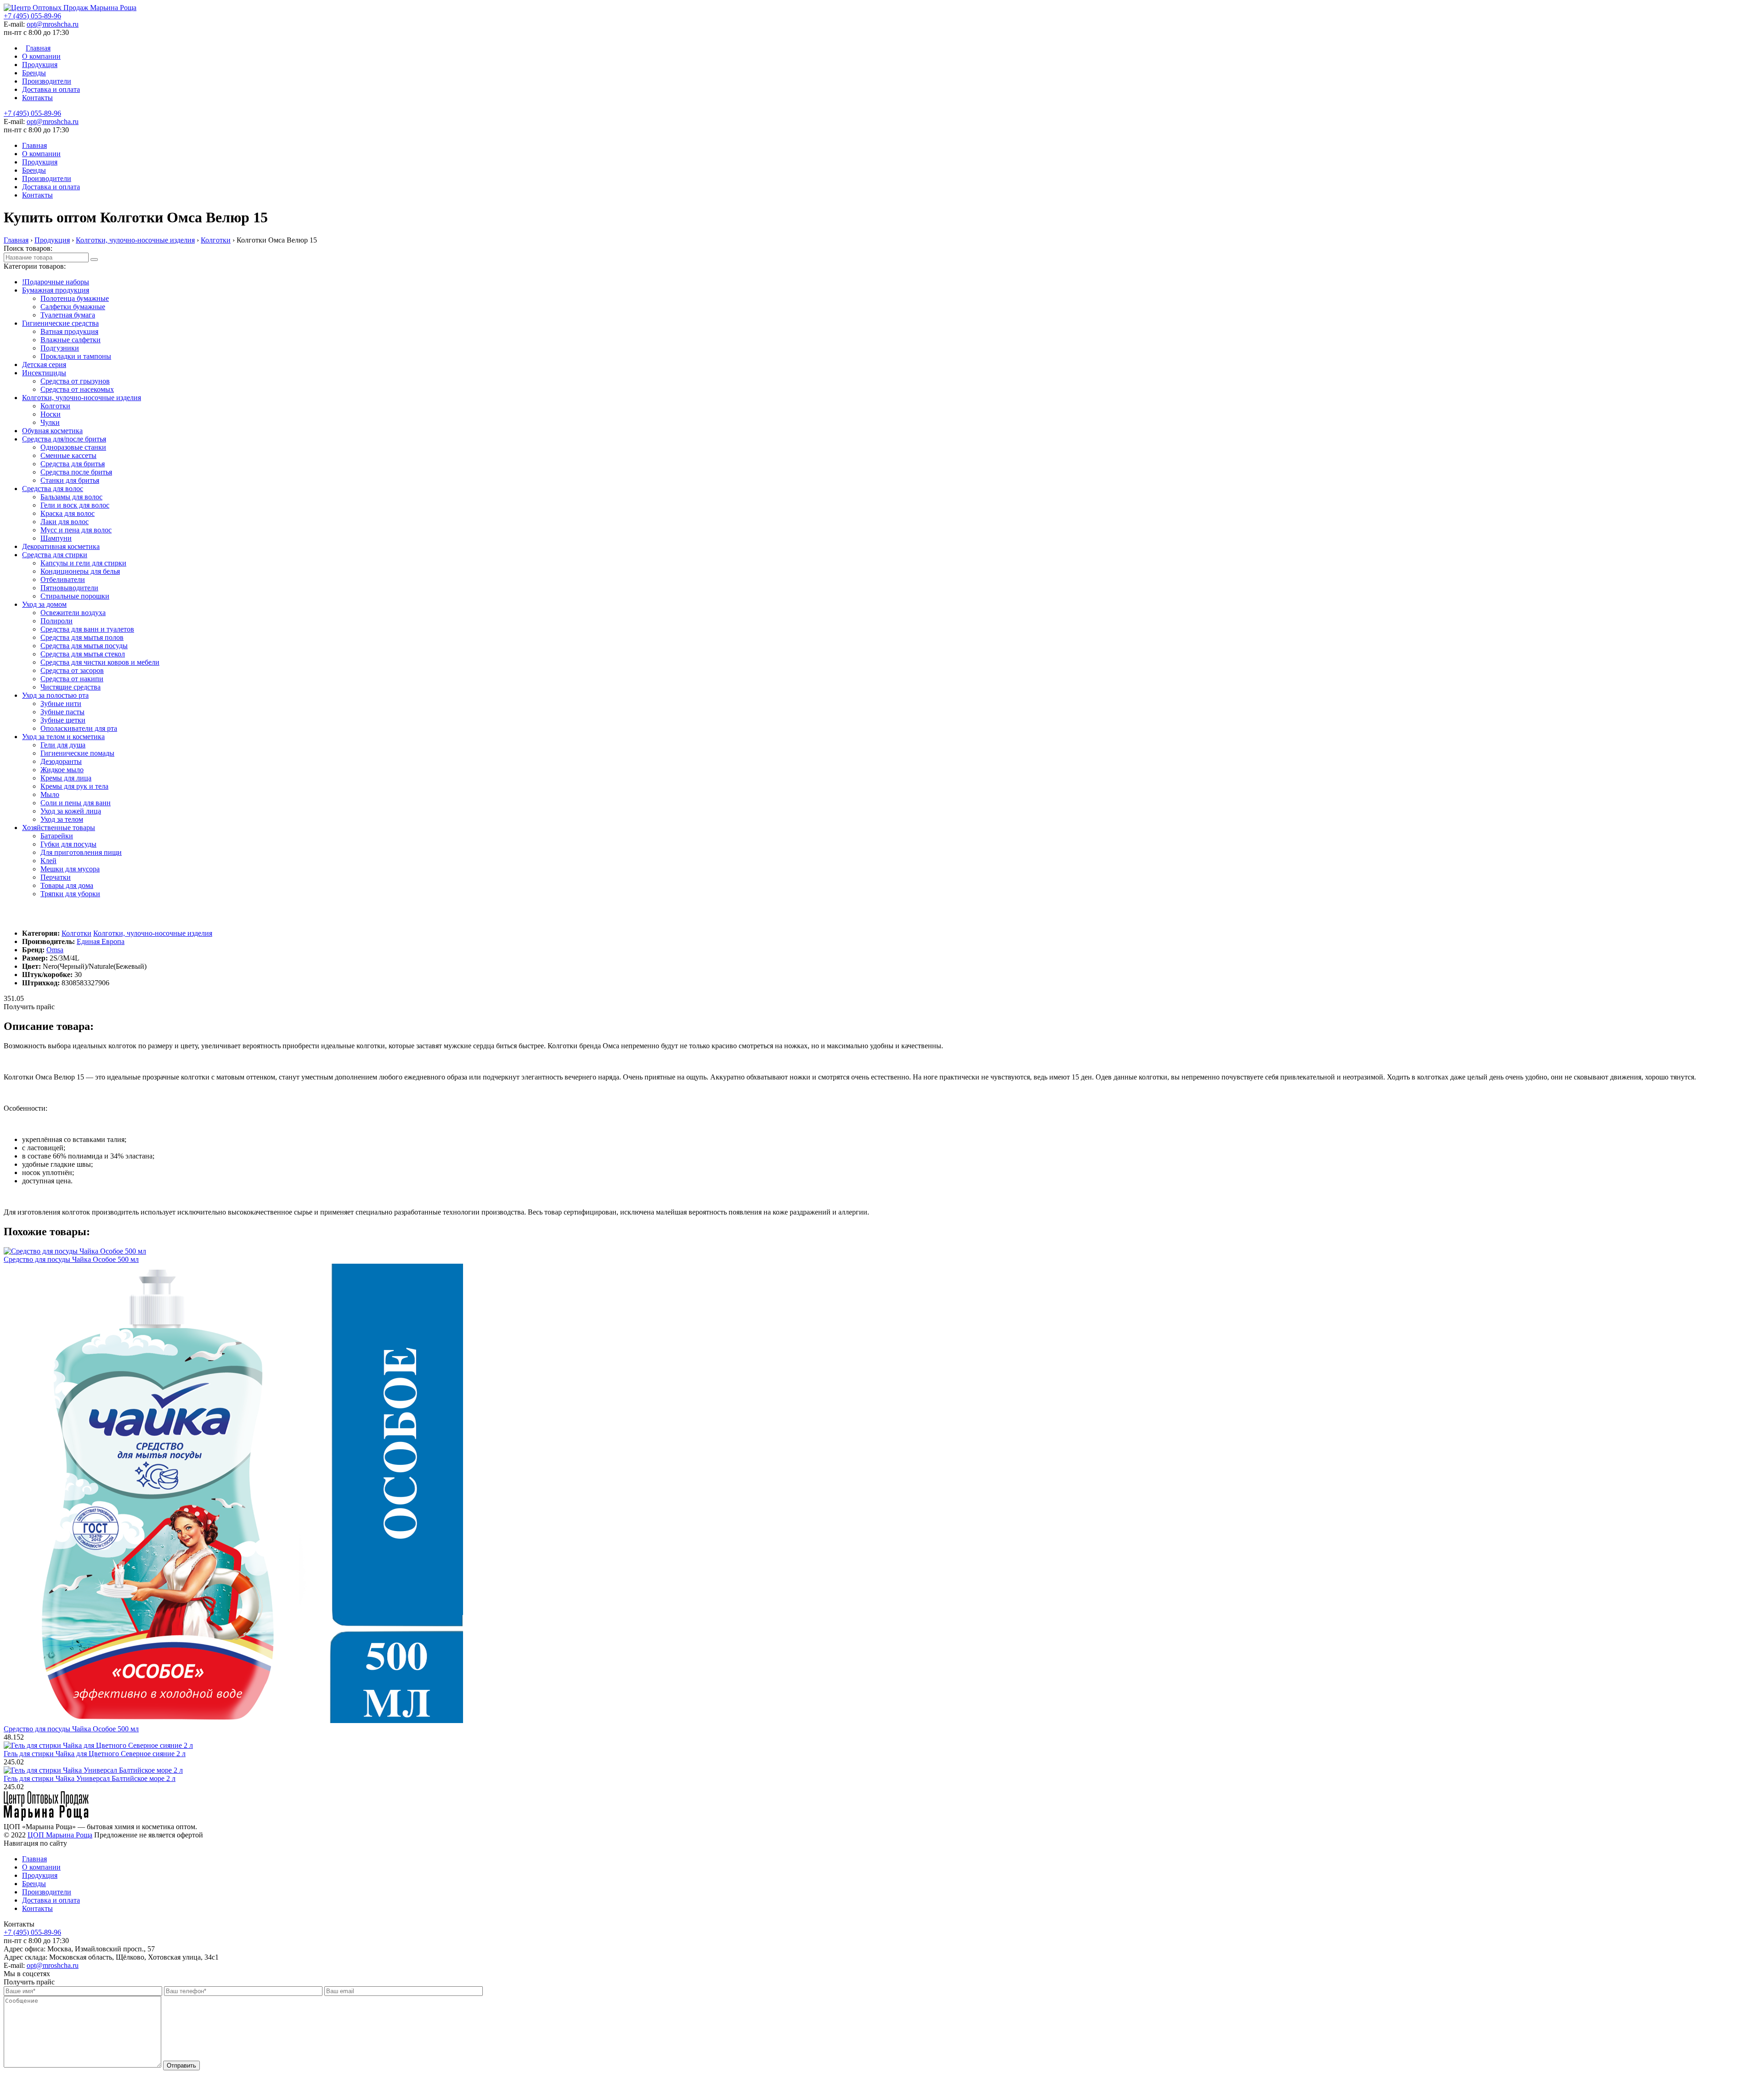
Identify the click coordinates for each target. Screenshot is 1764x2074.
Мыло (50, 794)
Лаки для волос (65, 522)
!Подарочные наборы (56, 282)
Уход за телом (62, 819)
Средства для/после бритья (64, 439)
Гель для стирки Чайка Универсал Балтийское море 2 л (90, 1778)
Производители (47, 81)
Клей (48, 861)
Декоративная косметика (61, 546)
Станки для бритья (70, 480)
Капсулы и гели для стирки (83, 563)
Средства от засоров (72, 670)
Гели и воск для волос (75, 505)
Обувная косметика (52, 431)
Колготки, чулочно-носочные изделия (82, 398)
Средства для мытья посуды (84, 646)
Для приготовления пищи (81, 852)
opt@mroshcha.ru (53, 24)
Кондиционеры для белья (80, 571)
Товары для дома (67, 885)
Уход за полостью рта (55, 695)
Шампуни (56, 538)
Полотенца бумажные (75, 298)
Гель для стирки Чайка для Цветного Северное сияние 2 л (95, 1754)
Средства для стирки (55, 555)
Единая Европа (101, 941)
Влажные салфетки (71, 340)
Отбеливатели (63, 579)
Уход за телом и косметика (63, 737)
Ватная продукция (69, 331)
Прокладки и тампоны (76, 356)
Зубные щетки (63, 720)
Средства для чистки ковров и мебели (100, 662)
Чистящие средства (71, 687)
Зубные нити (61, 704)
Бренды (34, 73)
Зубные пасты (62, 712)
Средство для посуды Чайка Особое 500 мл (71, 1259)
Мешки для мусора (70, 869)
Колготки (55, 406)
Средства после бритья (76, 472)
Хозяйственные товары (59, 828)
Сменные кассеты (68, 455)
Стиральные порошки (75, 596)
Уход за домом (44, 604)
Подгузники (60, 348)
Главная (38, 48)
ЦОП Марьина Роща (60, 1835)
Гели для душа (63, 745)
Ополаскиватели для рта (79, 728)
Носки (51, 414)
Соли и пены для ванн (76, 803)
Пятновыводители (69, 588)
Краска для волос (68, 513)
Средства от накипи (72, 679)
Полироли (57, 621)
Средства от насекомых (77, 389)
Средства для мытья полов (82, 637)
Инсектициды (44, 373)
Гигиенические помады (77, 753)
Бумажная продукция (56, 290)
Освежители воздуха (73, 613)
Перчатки (56, 877)
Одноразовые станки (73, 447)
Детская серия (44, 365)
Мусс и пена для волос (76, 530)
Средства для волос (53, 489)
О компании (41, 56)
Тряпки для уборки (70, 894)
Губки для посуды (68, 844)
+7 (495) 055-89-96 (32, 16)
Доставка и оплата (51, 89)
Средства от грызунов (75, 381)
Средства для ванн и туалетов (87, 629)
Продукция (40, 65)
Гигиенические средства (60, 323)
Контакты (37, 98)
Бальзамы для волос (71, 497)
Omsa (55, 950)
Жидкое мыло (62, 770)
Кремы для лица (66, 778)
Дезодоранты (61, 761)
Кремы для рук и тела (74, 786)
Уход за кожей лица (71, 811)
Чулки (50, 422)
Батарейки (57, 836)
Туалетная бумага (68, 315)
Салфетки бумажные (73, 307)
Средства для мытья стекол (83, 654)
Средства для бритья (73, 464)
